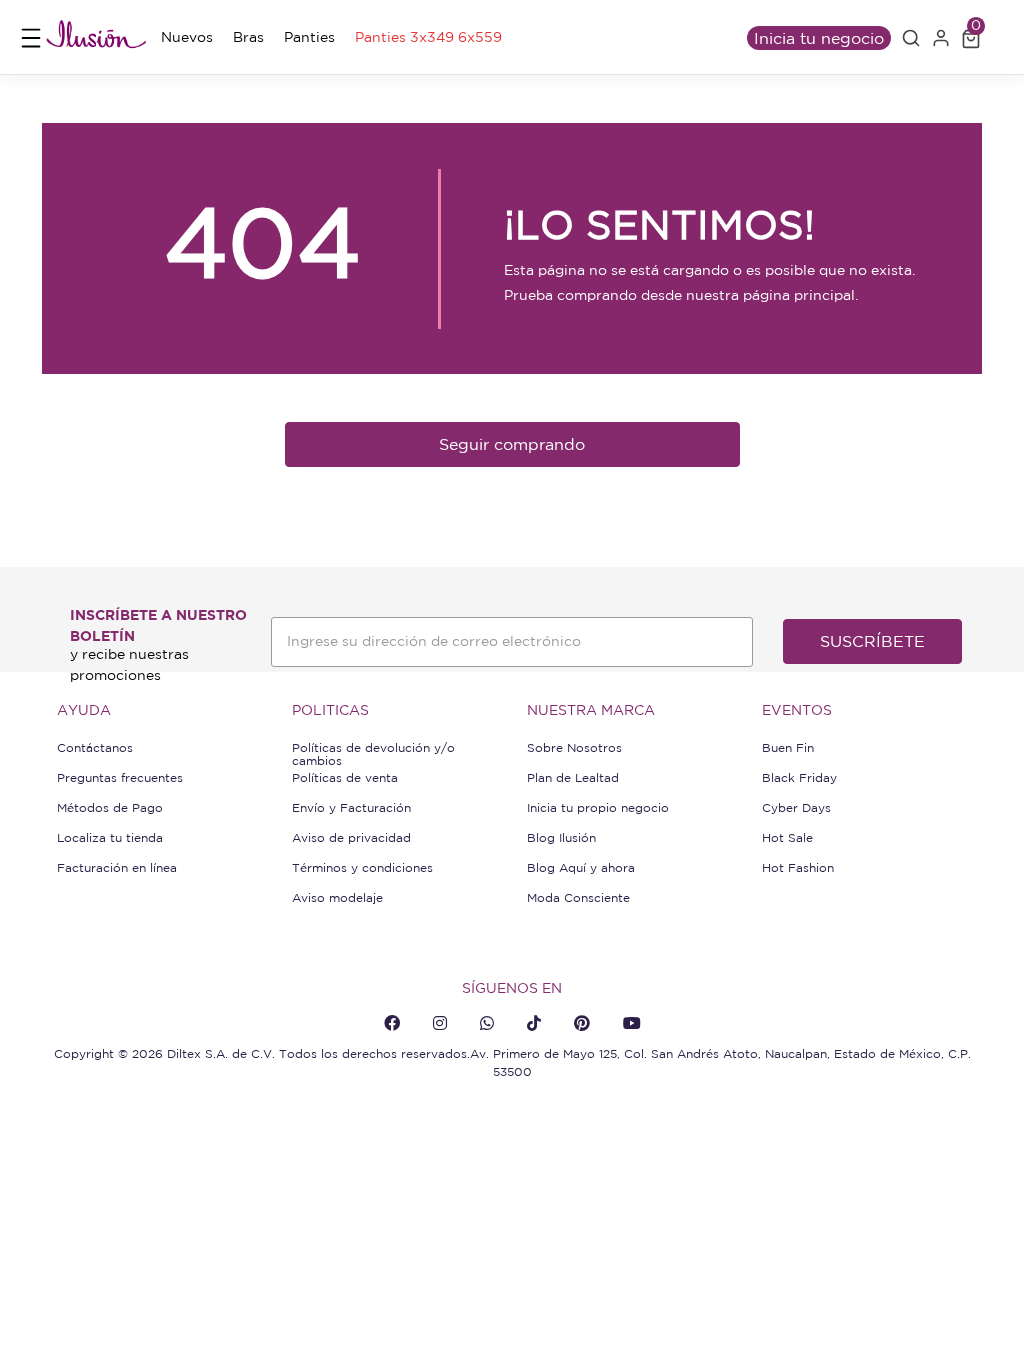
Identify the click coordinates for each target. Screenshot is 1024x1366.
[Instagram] (440, 1023)
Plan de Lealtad (573, 777)
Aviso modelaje (337, 897)
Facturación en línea (117, 867)
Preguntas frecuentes (120, 777)
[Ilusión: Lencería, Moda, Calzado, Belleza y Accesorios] (96, 37)
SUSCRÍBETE (872, 641)
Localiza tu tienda (110, 837)
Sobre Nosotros (574, 747)
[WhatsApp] (487, 1023)
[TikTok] (534, 1023)
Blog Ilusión (561, 837)
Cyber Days (796, 807)
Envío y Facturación (351, 807)
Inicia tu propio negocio (598, 807)
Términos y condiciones (362, 867)
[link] (187, 37)
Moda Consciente (578, 897)
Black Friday (799, 777)
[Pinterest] (582, 1023)
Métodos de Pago (110, 807)
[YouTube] (632, 1023)
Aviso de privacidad (351, 837)
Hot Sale (787, 837)
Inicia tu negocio (819, 38)
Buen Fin (788, 747)
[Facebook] (392, 1023)
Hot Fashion (798, 867)
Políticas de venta (345, 777)
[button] (911, 38)
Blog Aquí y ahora (581, 867)
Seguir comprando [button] (512, 444)
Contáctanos (95, 747)
